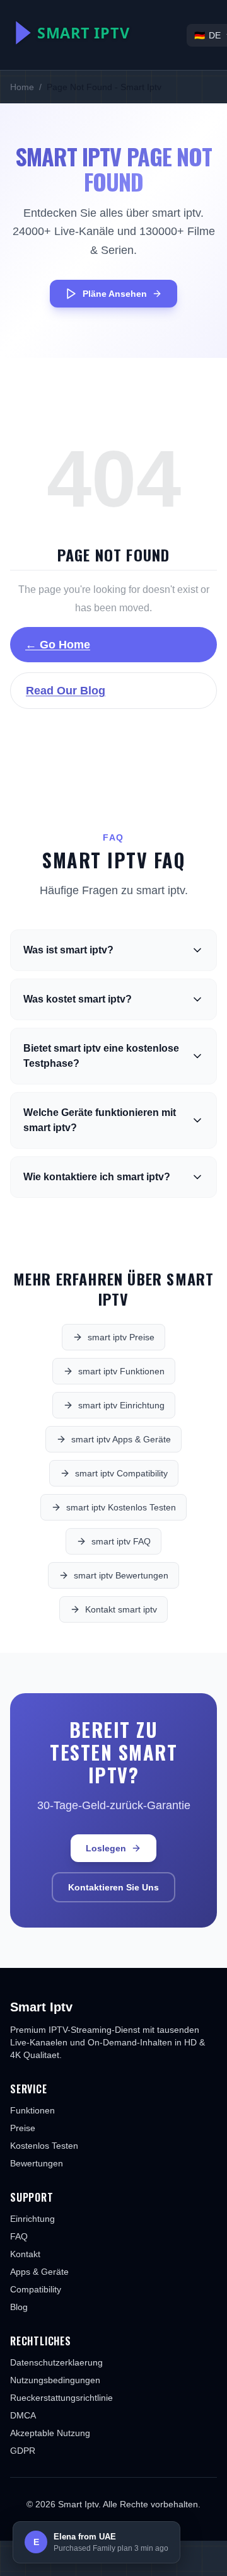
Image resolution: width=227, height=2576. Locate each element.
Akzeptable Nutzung (50, 2433)
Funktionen (32, 2110)
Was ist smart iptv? (68, 950)
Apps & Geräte (39, 2272)
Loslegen (106, 1848)
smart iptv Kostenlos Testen (121, 1507)
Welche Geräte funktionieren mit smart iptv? (100, 1120)
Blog (19, 2307)
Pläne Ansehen (115, 294)
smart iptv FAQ (121, 1541)
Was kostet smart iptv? (78, 999)
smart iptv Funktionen (121, 1371)
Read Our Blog (66, 691)
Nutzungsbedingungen (55, 2380)
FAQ (19, 2236)
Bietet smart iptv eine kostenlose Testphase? (101, 1056)
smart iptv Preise (121, 1337)
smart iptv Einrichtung (121, 1405)
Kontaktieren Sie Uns (113, 1887)
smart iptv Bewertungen (121, 1575)
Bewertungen (37, 2163)
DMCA (23, 2415)
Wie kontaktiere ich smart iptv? (97, 1177)
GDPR (23, 2451)
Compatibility (36, 2289)
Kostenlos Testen (44, 2146)
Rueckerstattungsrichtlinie (61, 2398)
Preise (23, 2128)
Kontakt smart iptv (121, 1609)
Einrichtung (32, 2219)
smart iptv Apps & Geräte (121, 1439)
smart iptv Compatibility (121, 1473)
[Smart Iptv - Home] (98, 33)
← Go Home (58, 645)
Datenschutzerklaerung (56, 2362)
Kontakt (25, 2254)
